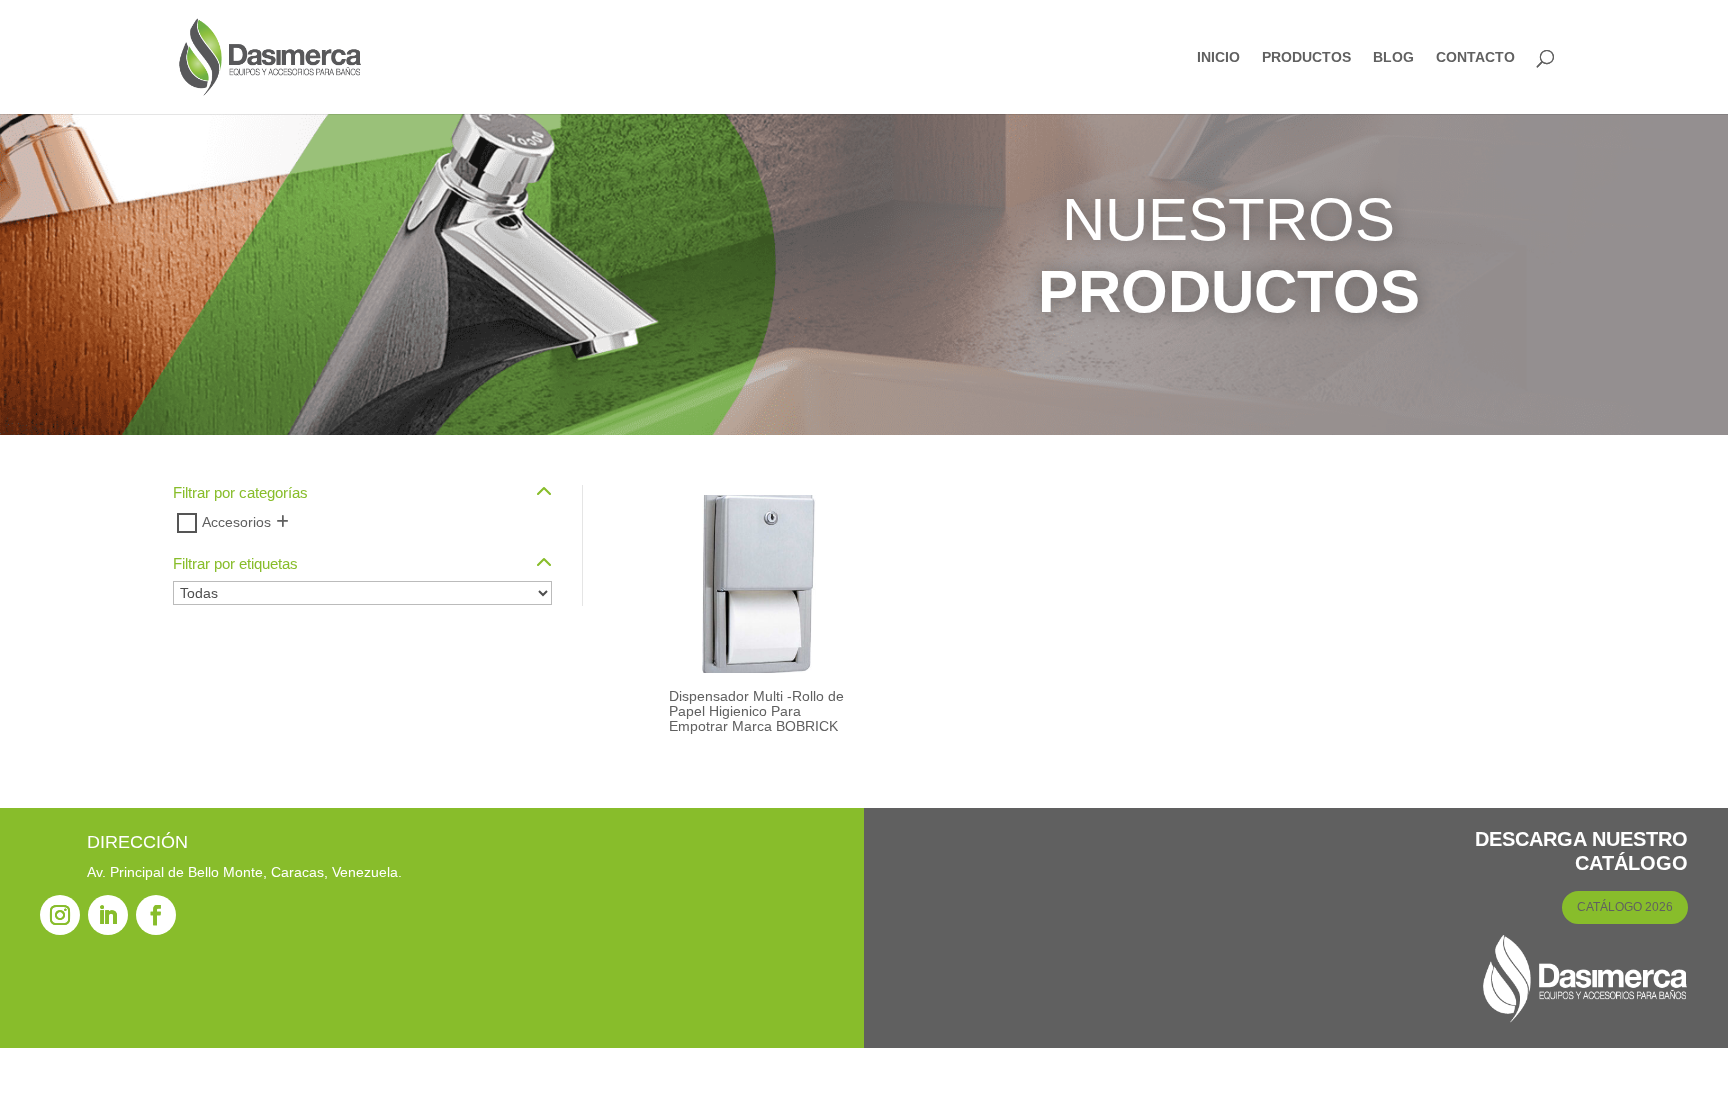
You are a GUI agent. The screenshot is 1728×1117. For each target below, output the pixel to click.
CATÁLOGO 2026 (1625, 907)
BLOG (1393, 57)
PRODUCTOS (1306, 57)
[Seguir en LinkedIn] (108, 915)
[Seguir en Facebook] (156, 915)
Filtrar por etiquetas (235, 564)
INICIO (1218, 57)
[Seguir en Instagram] (60, 915)
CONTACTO (1475, 57)
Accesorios (236, 522)
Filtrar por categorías (240, 493)
